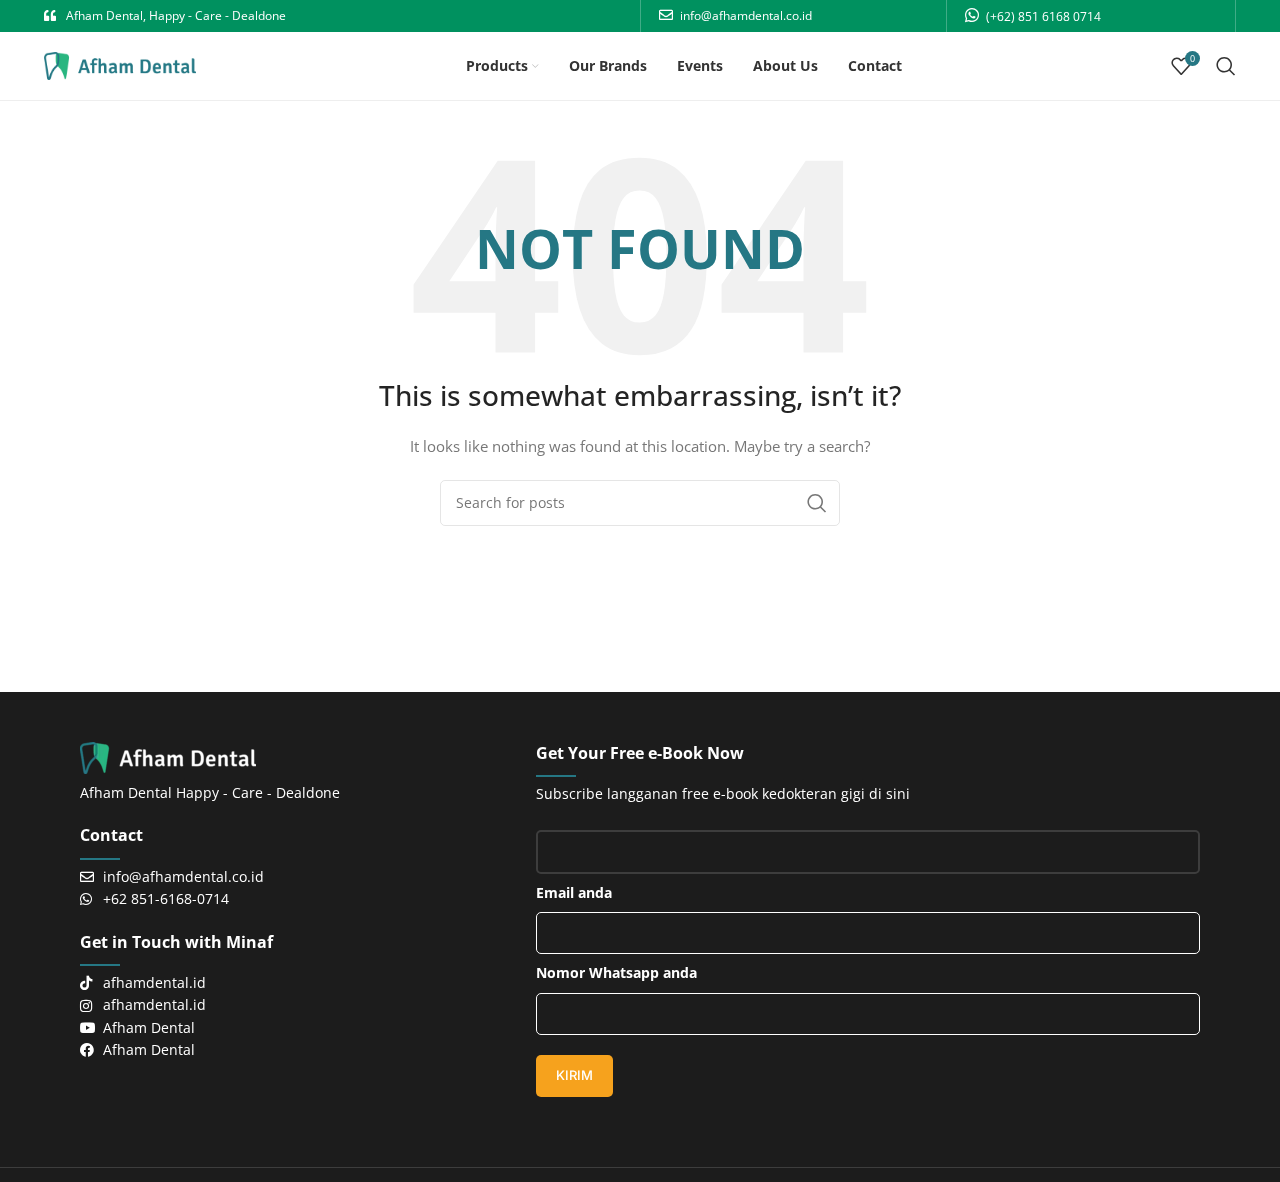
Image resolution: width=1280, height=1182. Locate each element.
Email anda (574, 892)
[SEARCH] (817, 503)
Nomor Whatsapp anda (616, 972)
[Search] (1226, 66)
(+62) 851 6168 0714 (1043, 16)
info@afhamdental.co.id (746, 15)
